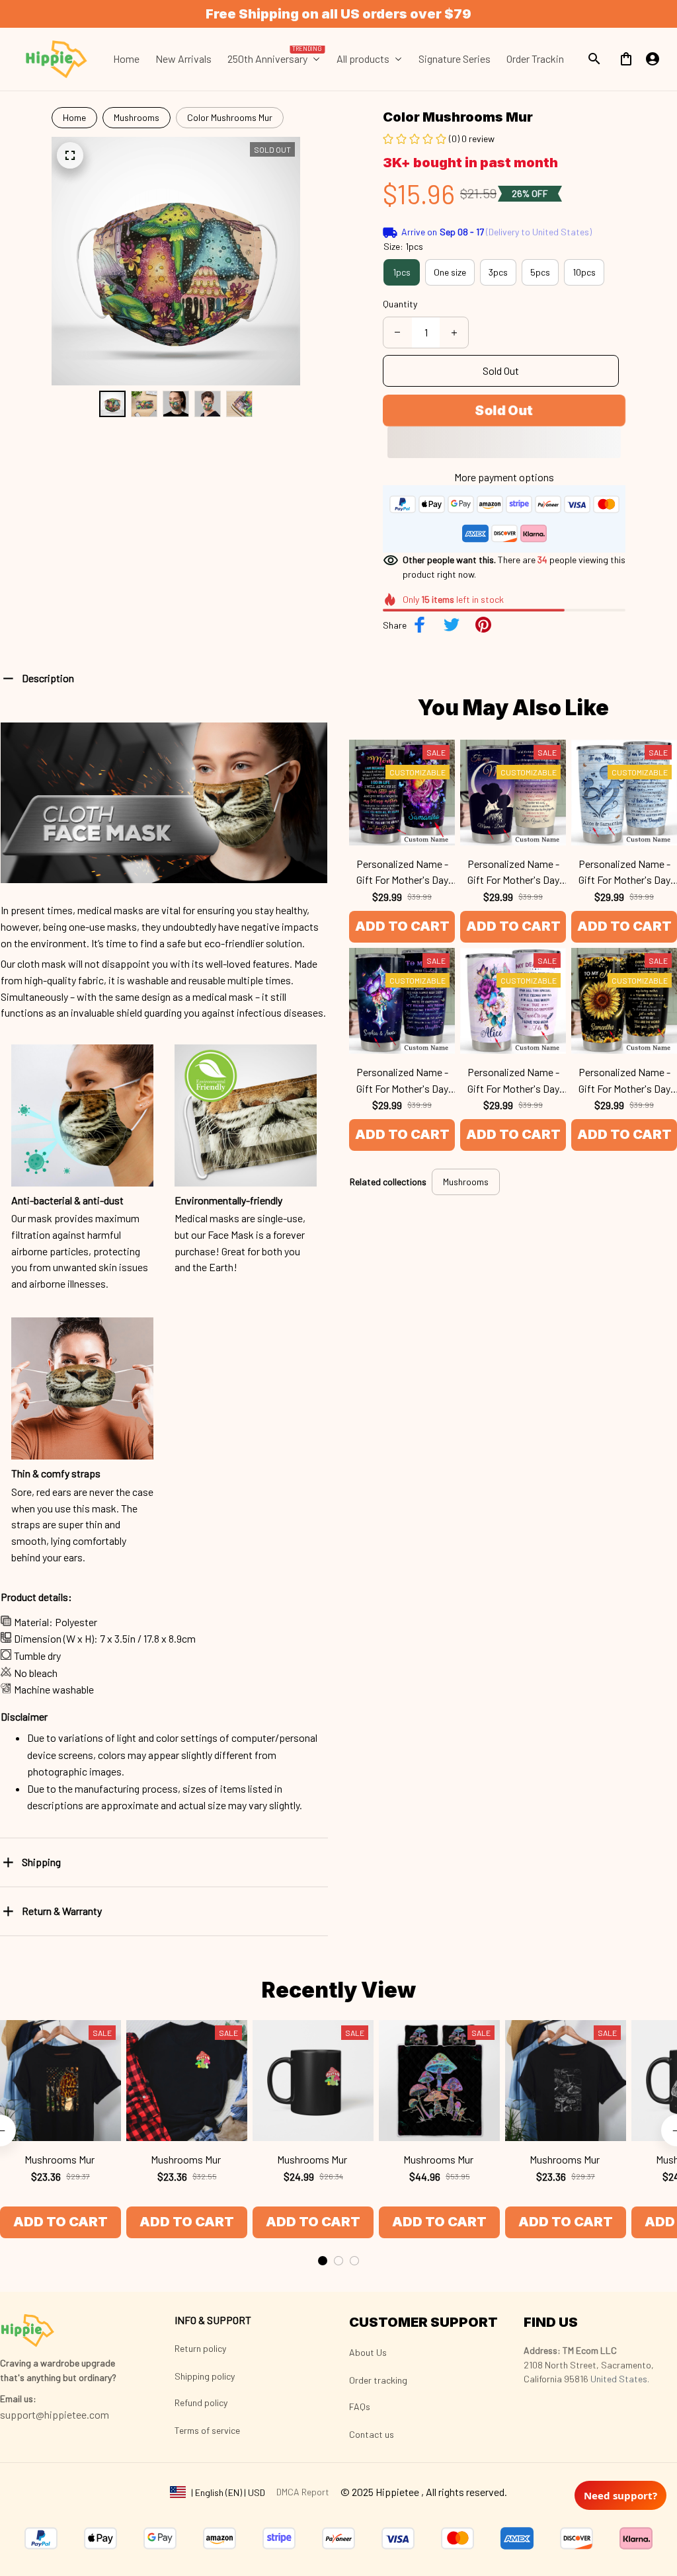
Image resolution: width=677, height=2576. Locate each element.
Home (74, 117)
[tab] (323, 2261)
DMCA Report (303, 2492)
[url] (18, 2399)
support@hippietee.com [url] (55, 2414)
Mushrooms (137, 117)
